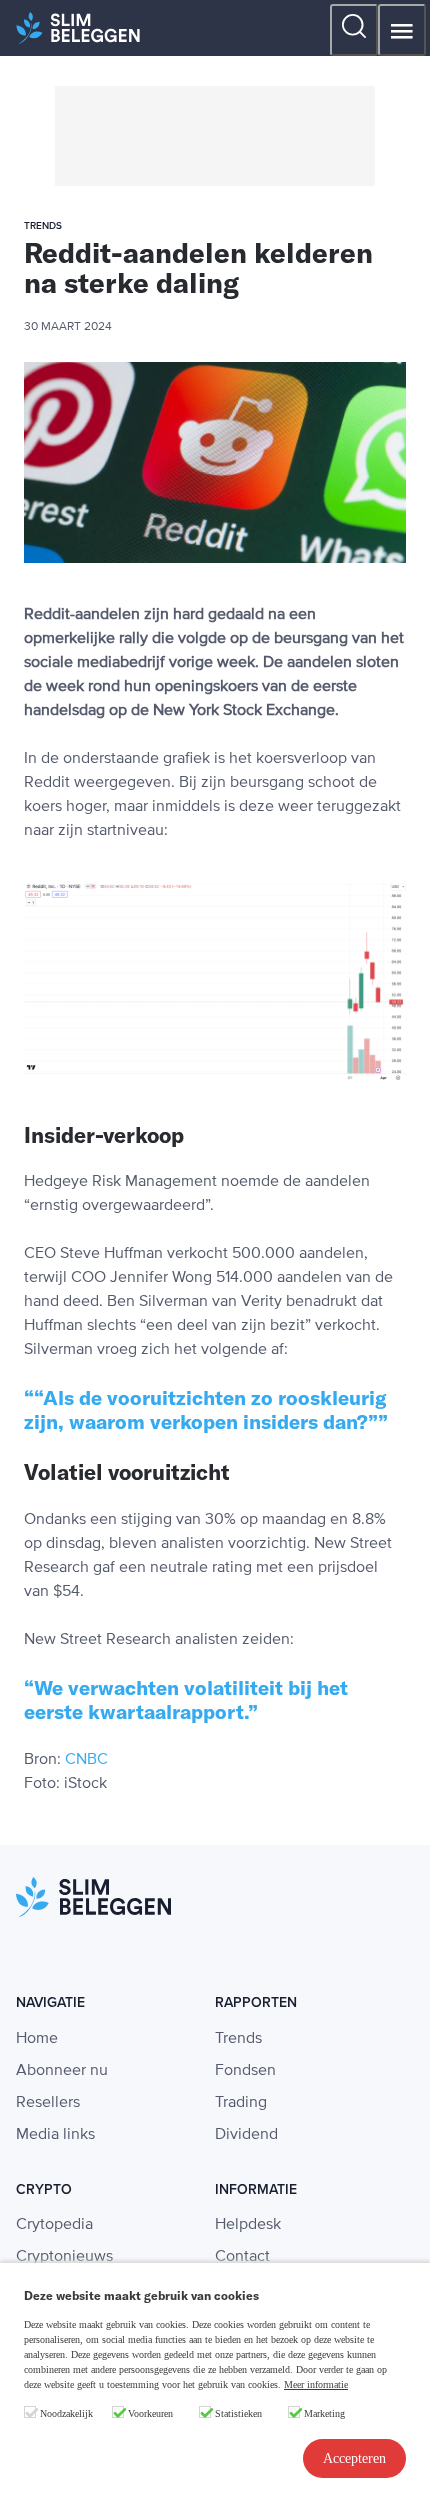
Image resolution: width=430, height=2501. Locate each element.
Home (37, 2039)
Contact (242, 2257)
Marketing (324, 2413)
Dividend (246, 2135)
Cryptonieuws (64, 2257)
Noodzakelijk (66, 2413)
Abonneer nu (62, 2071)
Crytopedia (54, 2225)
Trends (238, 2039)
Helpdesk (248, 2225)
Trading (241, 2103)
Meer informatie (316, 2384)
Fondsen (245, 2071)
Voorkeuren (150, 2413)
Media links (55, 2135)
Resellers (48, 2103)
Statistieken (238, 2413)
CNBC (86, 1760)
